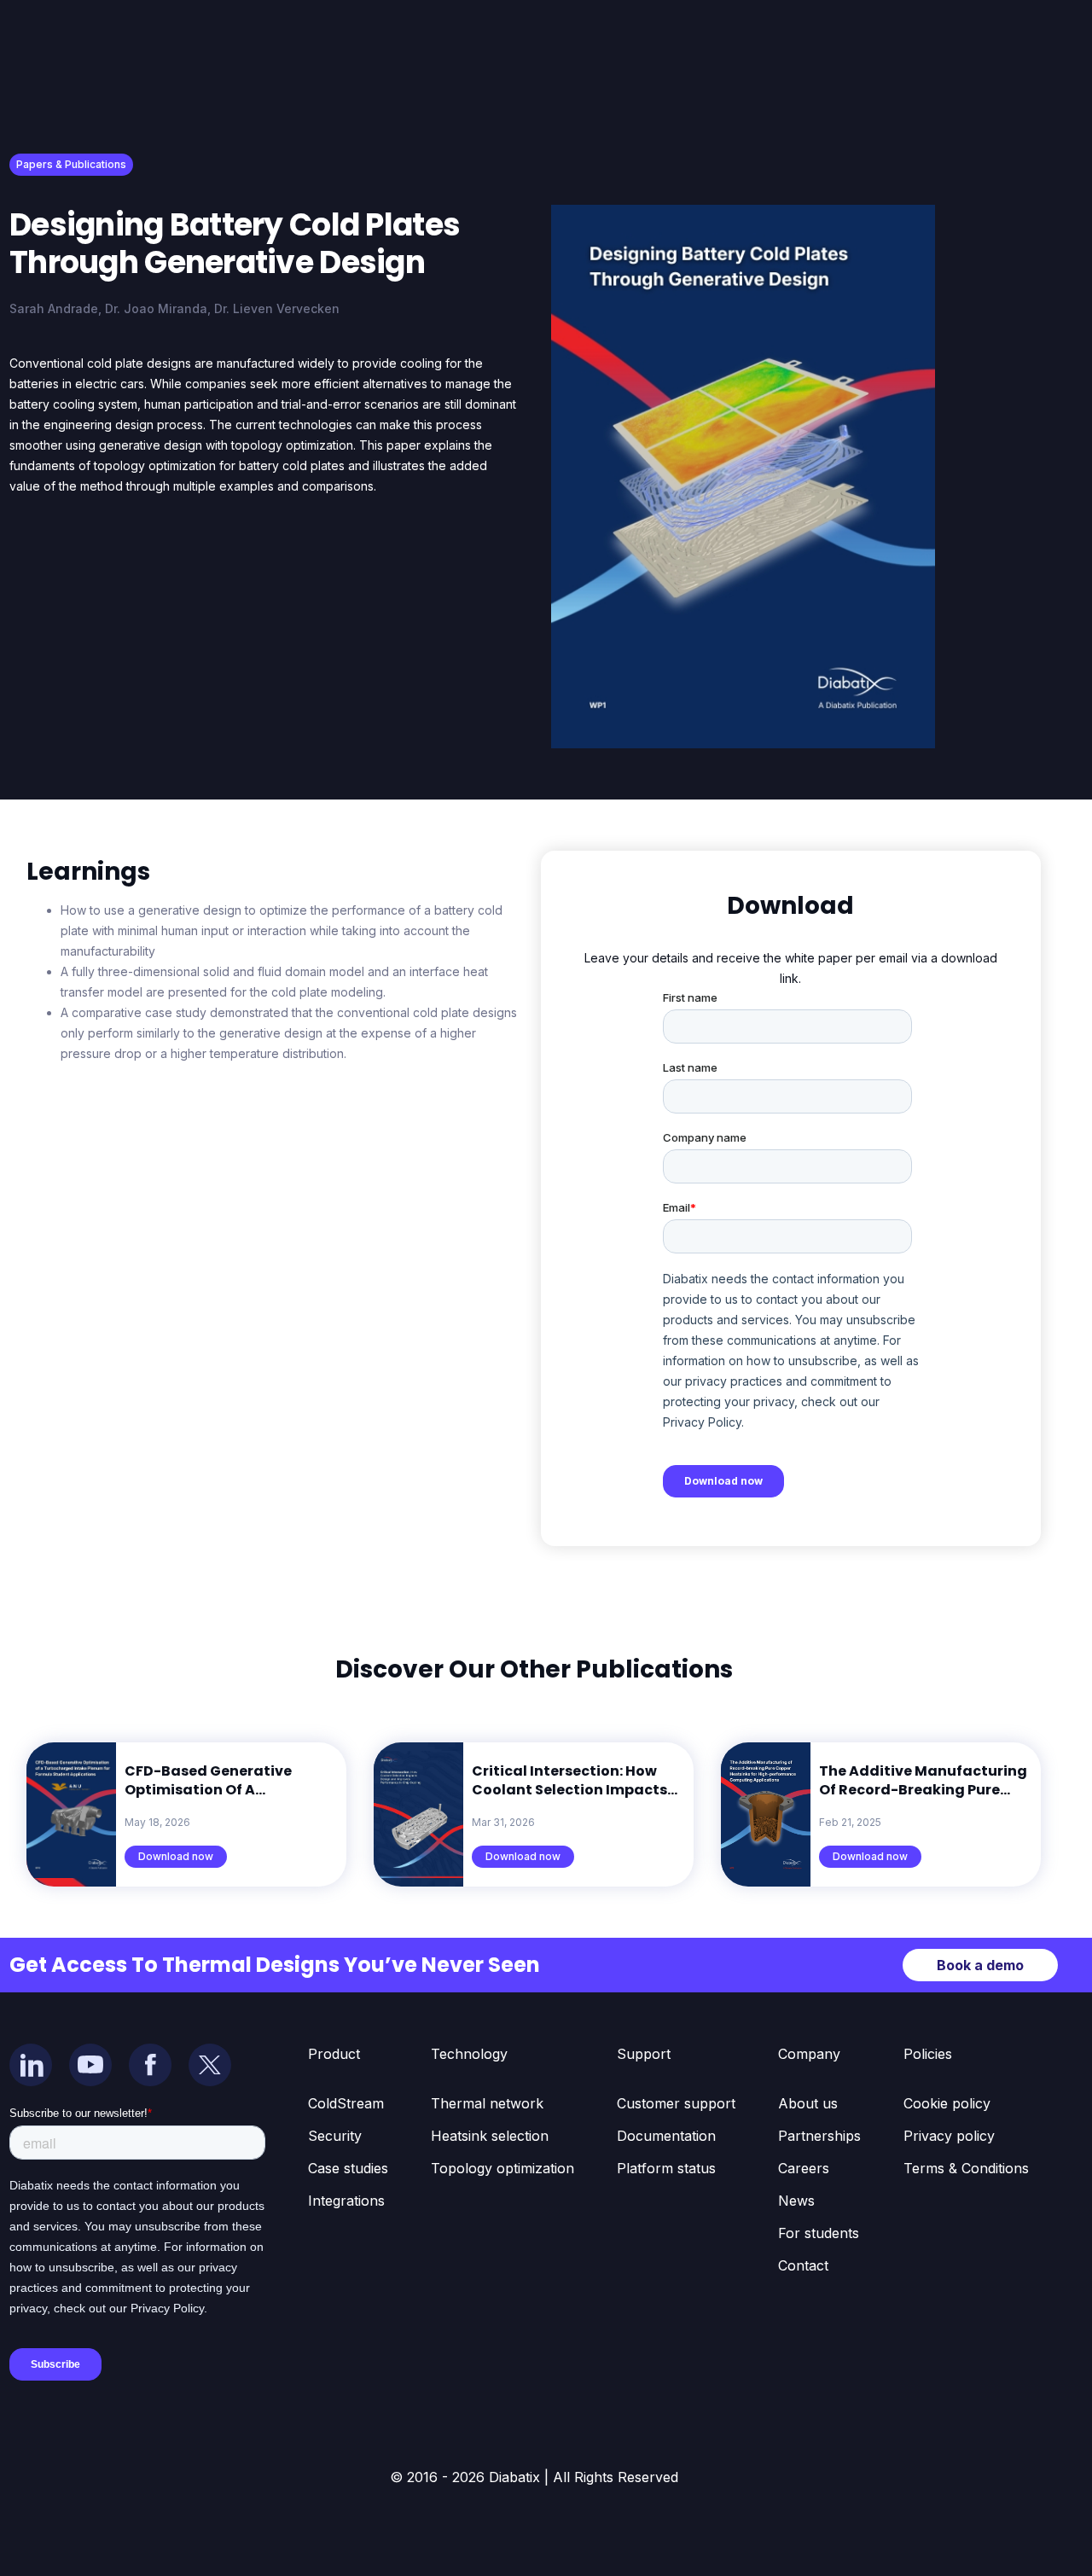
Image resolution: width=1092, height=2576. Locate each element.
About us (808, 2103)
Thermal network (487, 2103)
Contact (803, 2265)
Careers (804, 2168)
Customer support (676, 2103)
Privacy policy (949, 2136)
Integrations (346, 2201)
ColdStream (346, 2103)
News (796, 2201)
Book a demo (980, 1965)
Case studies (348, 2168)
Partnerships (819, 2136)
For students (819, 2233)
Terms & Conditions (966, 2168)
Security (335, 2136)
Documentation (666, 2136)
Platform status (666, 2168)
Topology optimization (502, 2168)
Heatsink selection (490, 2136)
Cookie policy (947, 2103)
